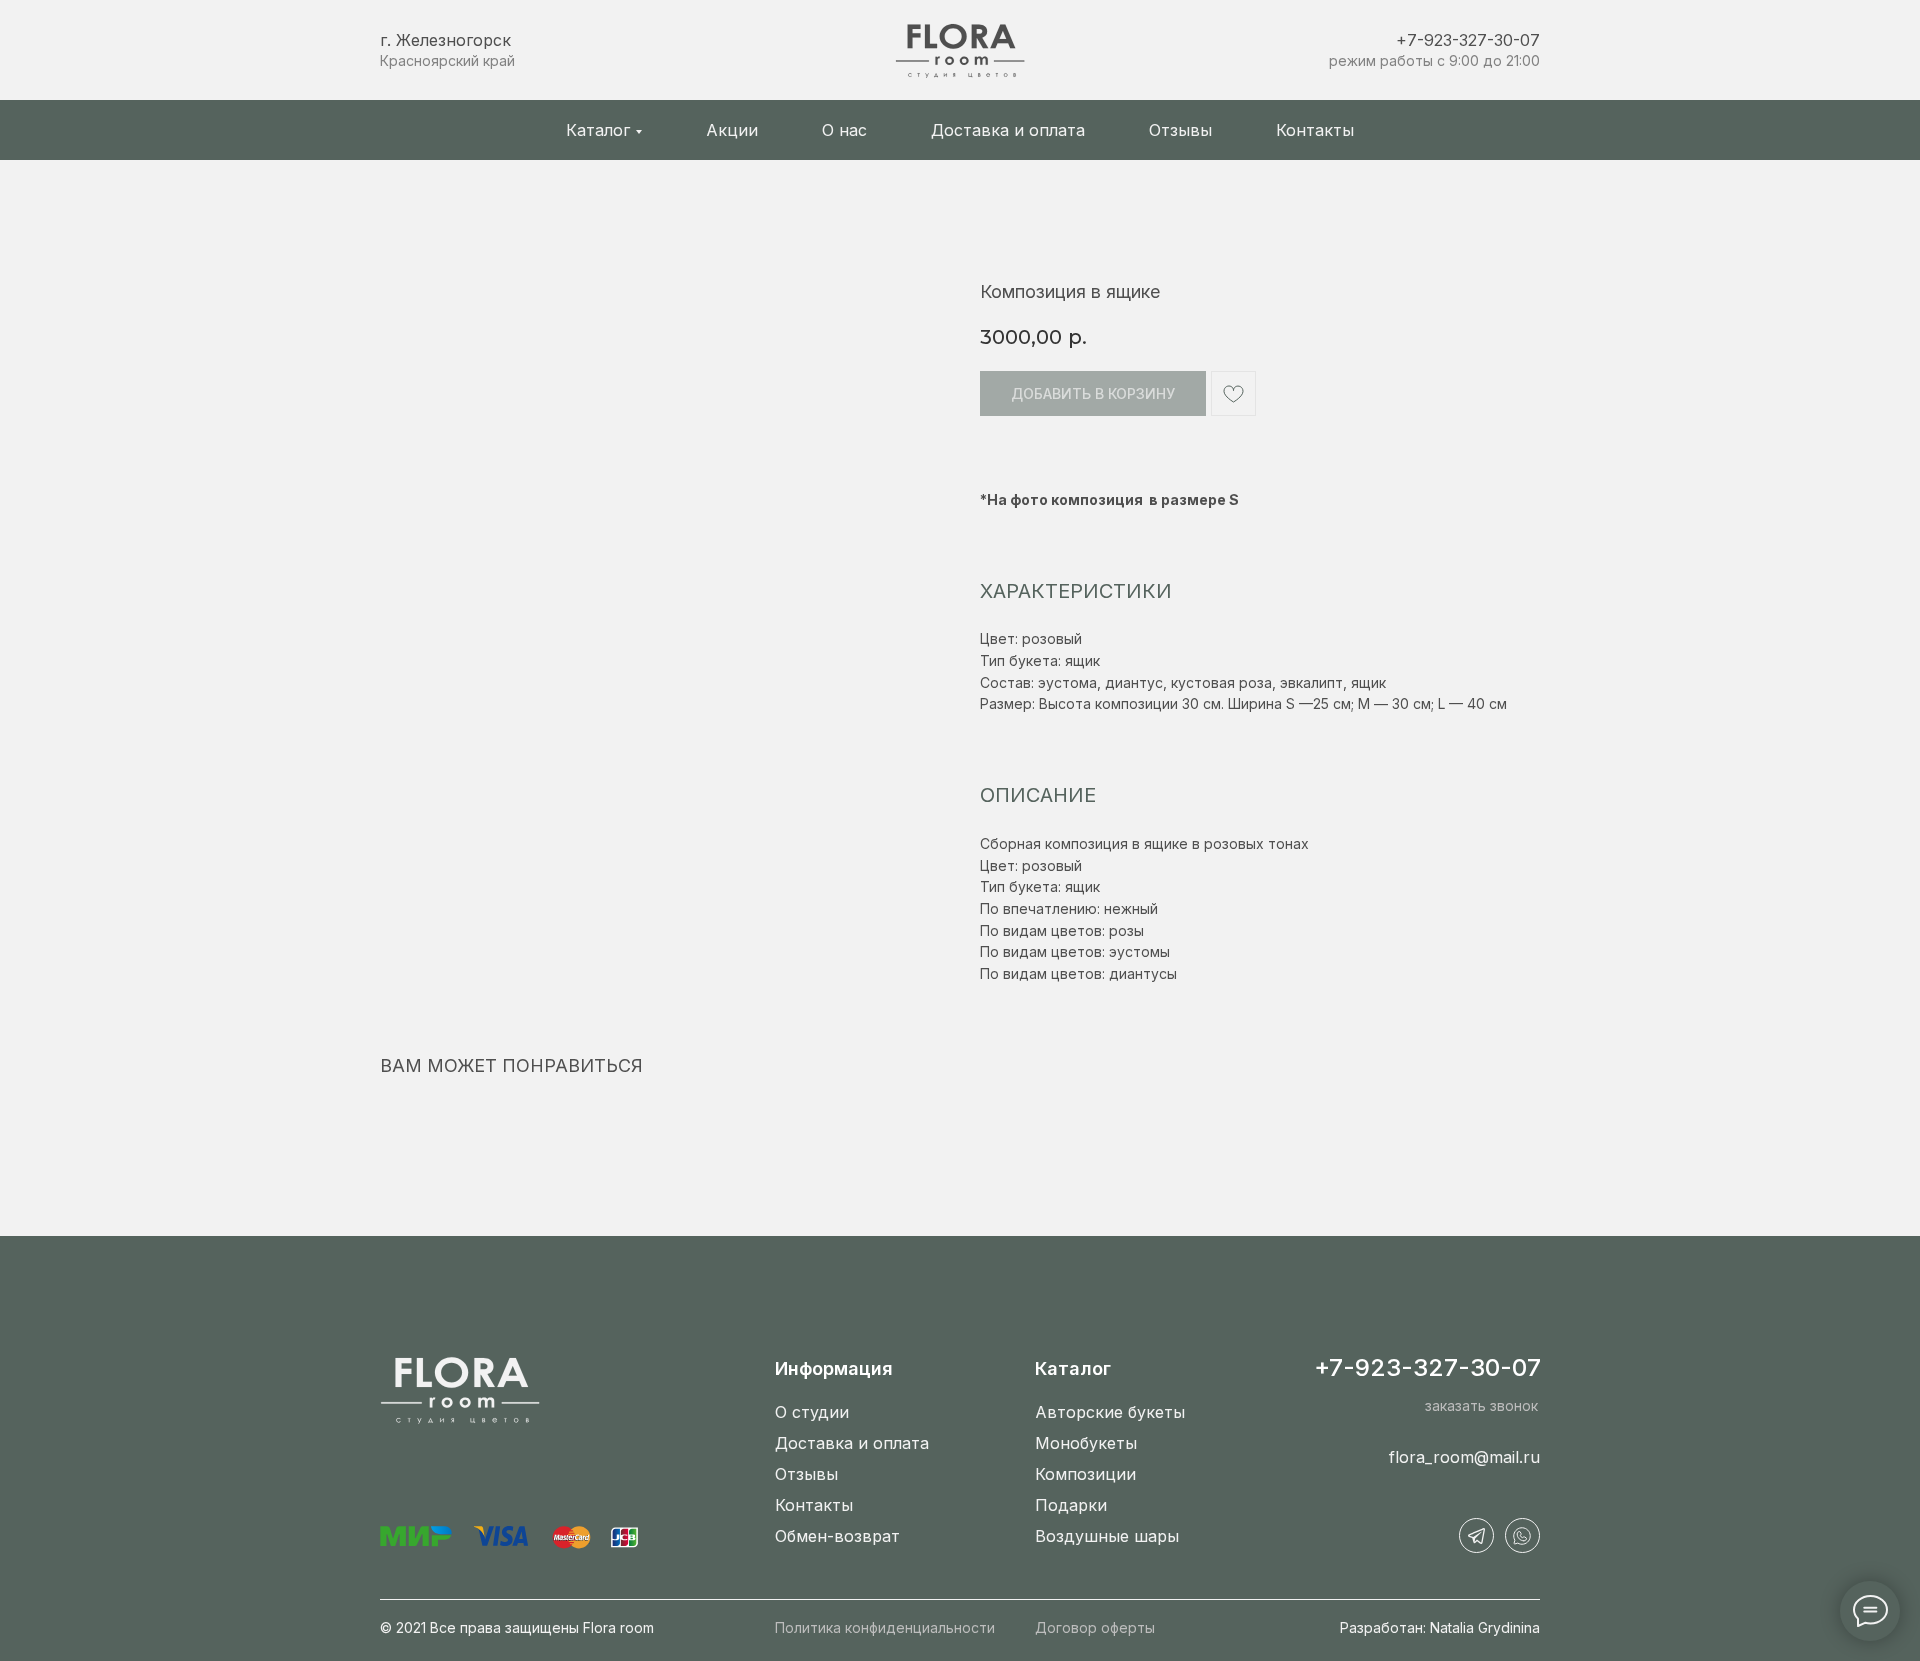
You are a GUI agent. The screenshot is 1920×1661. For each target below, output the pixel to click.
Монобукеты (1086, 1443)
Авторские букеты (1110, 1412)
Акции (732, 130)
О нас (844, 130)
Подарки (1071, 1505)
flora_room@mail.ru (1464, 1457)
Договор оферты (1095, 1627)
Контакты (1315, 130)
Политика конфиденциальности (885, 1627)
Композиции (1085, 1474)
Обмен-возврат (837, 1536)
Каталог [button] (598, 130)
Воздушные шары (1107, 1536)
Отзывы (1180, 130)
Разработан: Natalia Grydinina (1440, 1627)
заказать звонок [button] (1481, 1405)
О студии (812, 1412)
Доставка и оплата (1008, 130)
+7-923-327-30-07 (1468, 40)
